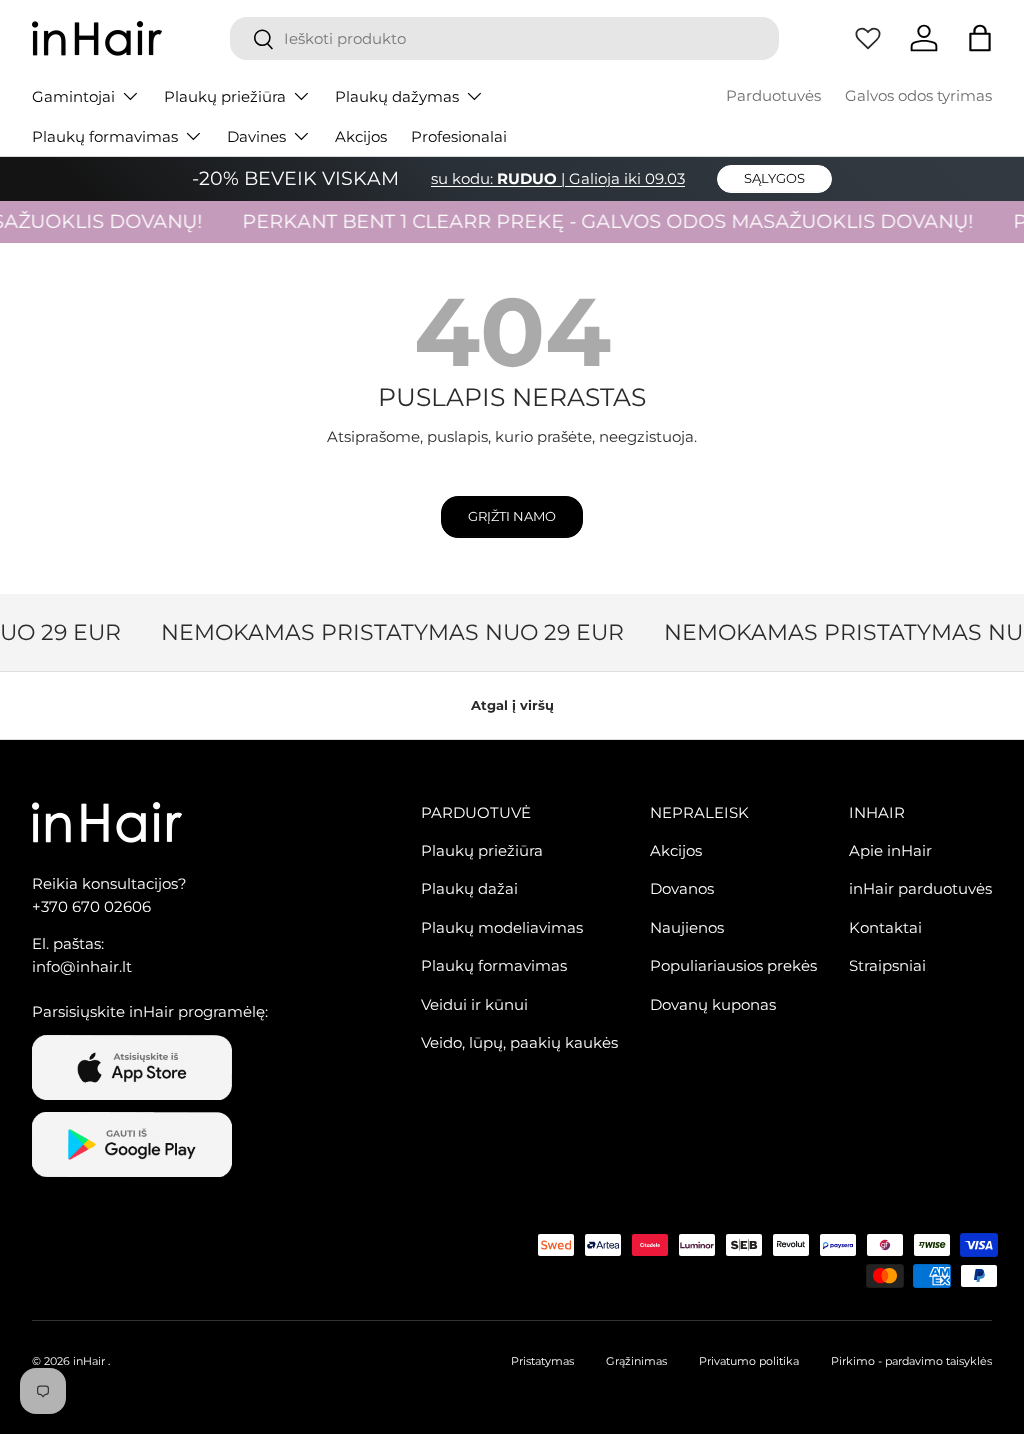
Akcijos (361, 136)
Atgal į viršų (512, 705)
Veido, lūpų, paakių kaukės (519, 1042)
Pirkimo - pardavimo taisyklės (911, 1361)
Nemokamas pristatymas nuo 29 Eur (385, 632)
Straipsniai (887, 965)
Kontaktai (885, 927)
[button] (980, 38)
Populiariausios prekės (733, 965)
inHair (89, 1361)
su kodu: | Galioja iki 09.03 (558, 178)
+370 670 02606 (91, 906)
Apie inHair (890, 850)
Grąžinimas (636, 1361)
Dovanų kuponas (713, 1004)
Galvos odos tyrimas (918, 95)
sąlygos (774, 178)
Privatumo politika (749, 1361)
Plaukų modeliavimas (502, 927)
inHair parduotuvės (920, 888)
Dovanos (682, 888)
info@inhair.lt (82, 966)
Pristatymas (542, 1361)
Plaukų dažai (469, 888)
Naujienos (687, 927)
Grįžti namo (512, 516)
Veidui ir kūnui (474, 1004)
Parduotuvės (773, 95)
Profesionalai (459, 136)
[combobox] (504, 38)
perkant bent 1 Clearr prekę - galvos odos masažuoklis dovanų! (597, 221)
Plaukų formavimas (494, 965)
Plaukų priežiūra (482, 850)
